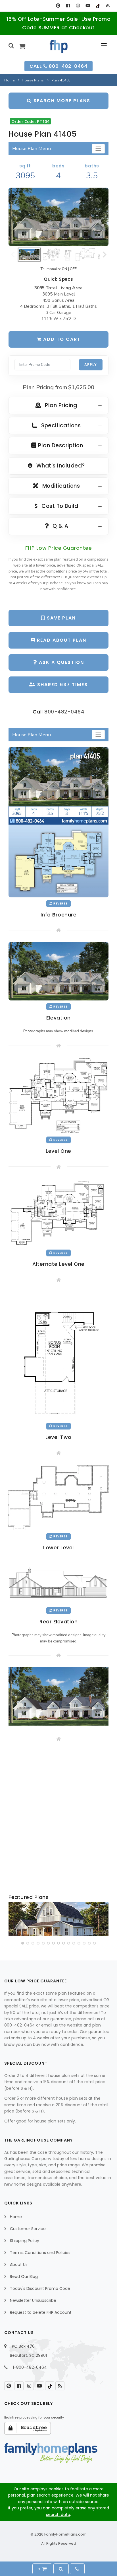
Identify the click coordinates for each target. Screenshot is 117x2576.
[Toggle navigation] (98, 149)
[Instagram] (78, 6)
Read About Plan (61, 640)
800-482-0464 (64, 712)
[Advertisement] (58, 1818)
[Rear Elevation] (58, 1581)
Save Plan (60, 618)
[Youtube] (88, 6)
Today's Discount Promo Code (40, 2288)
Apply (91, 365)
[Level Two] (58, 1355)
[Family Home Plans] (59, 46)
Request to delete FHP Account (41, 2312)
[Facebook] (68, 6)
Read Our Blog (24, 2276)
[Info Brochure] (58, 822)
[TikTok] (98, 6)
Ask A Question (61, 662)
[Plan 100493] (58, 1919)
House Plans (33, 80)
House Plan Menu (32, 148)
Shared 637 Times (62, 685)
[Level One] (58, 1095)
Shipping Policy (25, 2241)
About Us (19, 2265)
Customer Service (28, 2229)
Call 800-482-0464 (58, 66)
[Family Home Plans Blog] (108, 6)
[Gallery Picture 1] (58, 1696)
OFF (73, 269)
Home (9, 80)
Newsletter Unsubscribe (33, 2300)
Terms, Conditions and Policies (40, 2253)
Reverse (60, 904)
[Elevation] (58, 217)
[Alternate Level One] (58, 1213)
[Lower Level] (58, 1497)
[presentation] (13, 1920)
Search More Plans (61, 101)
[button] (23, 1943)
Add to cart (61, 339)
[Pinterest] (58, 6)
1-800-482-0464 (30, 2367)
